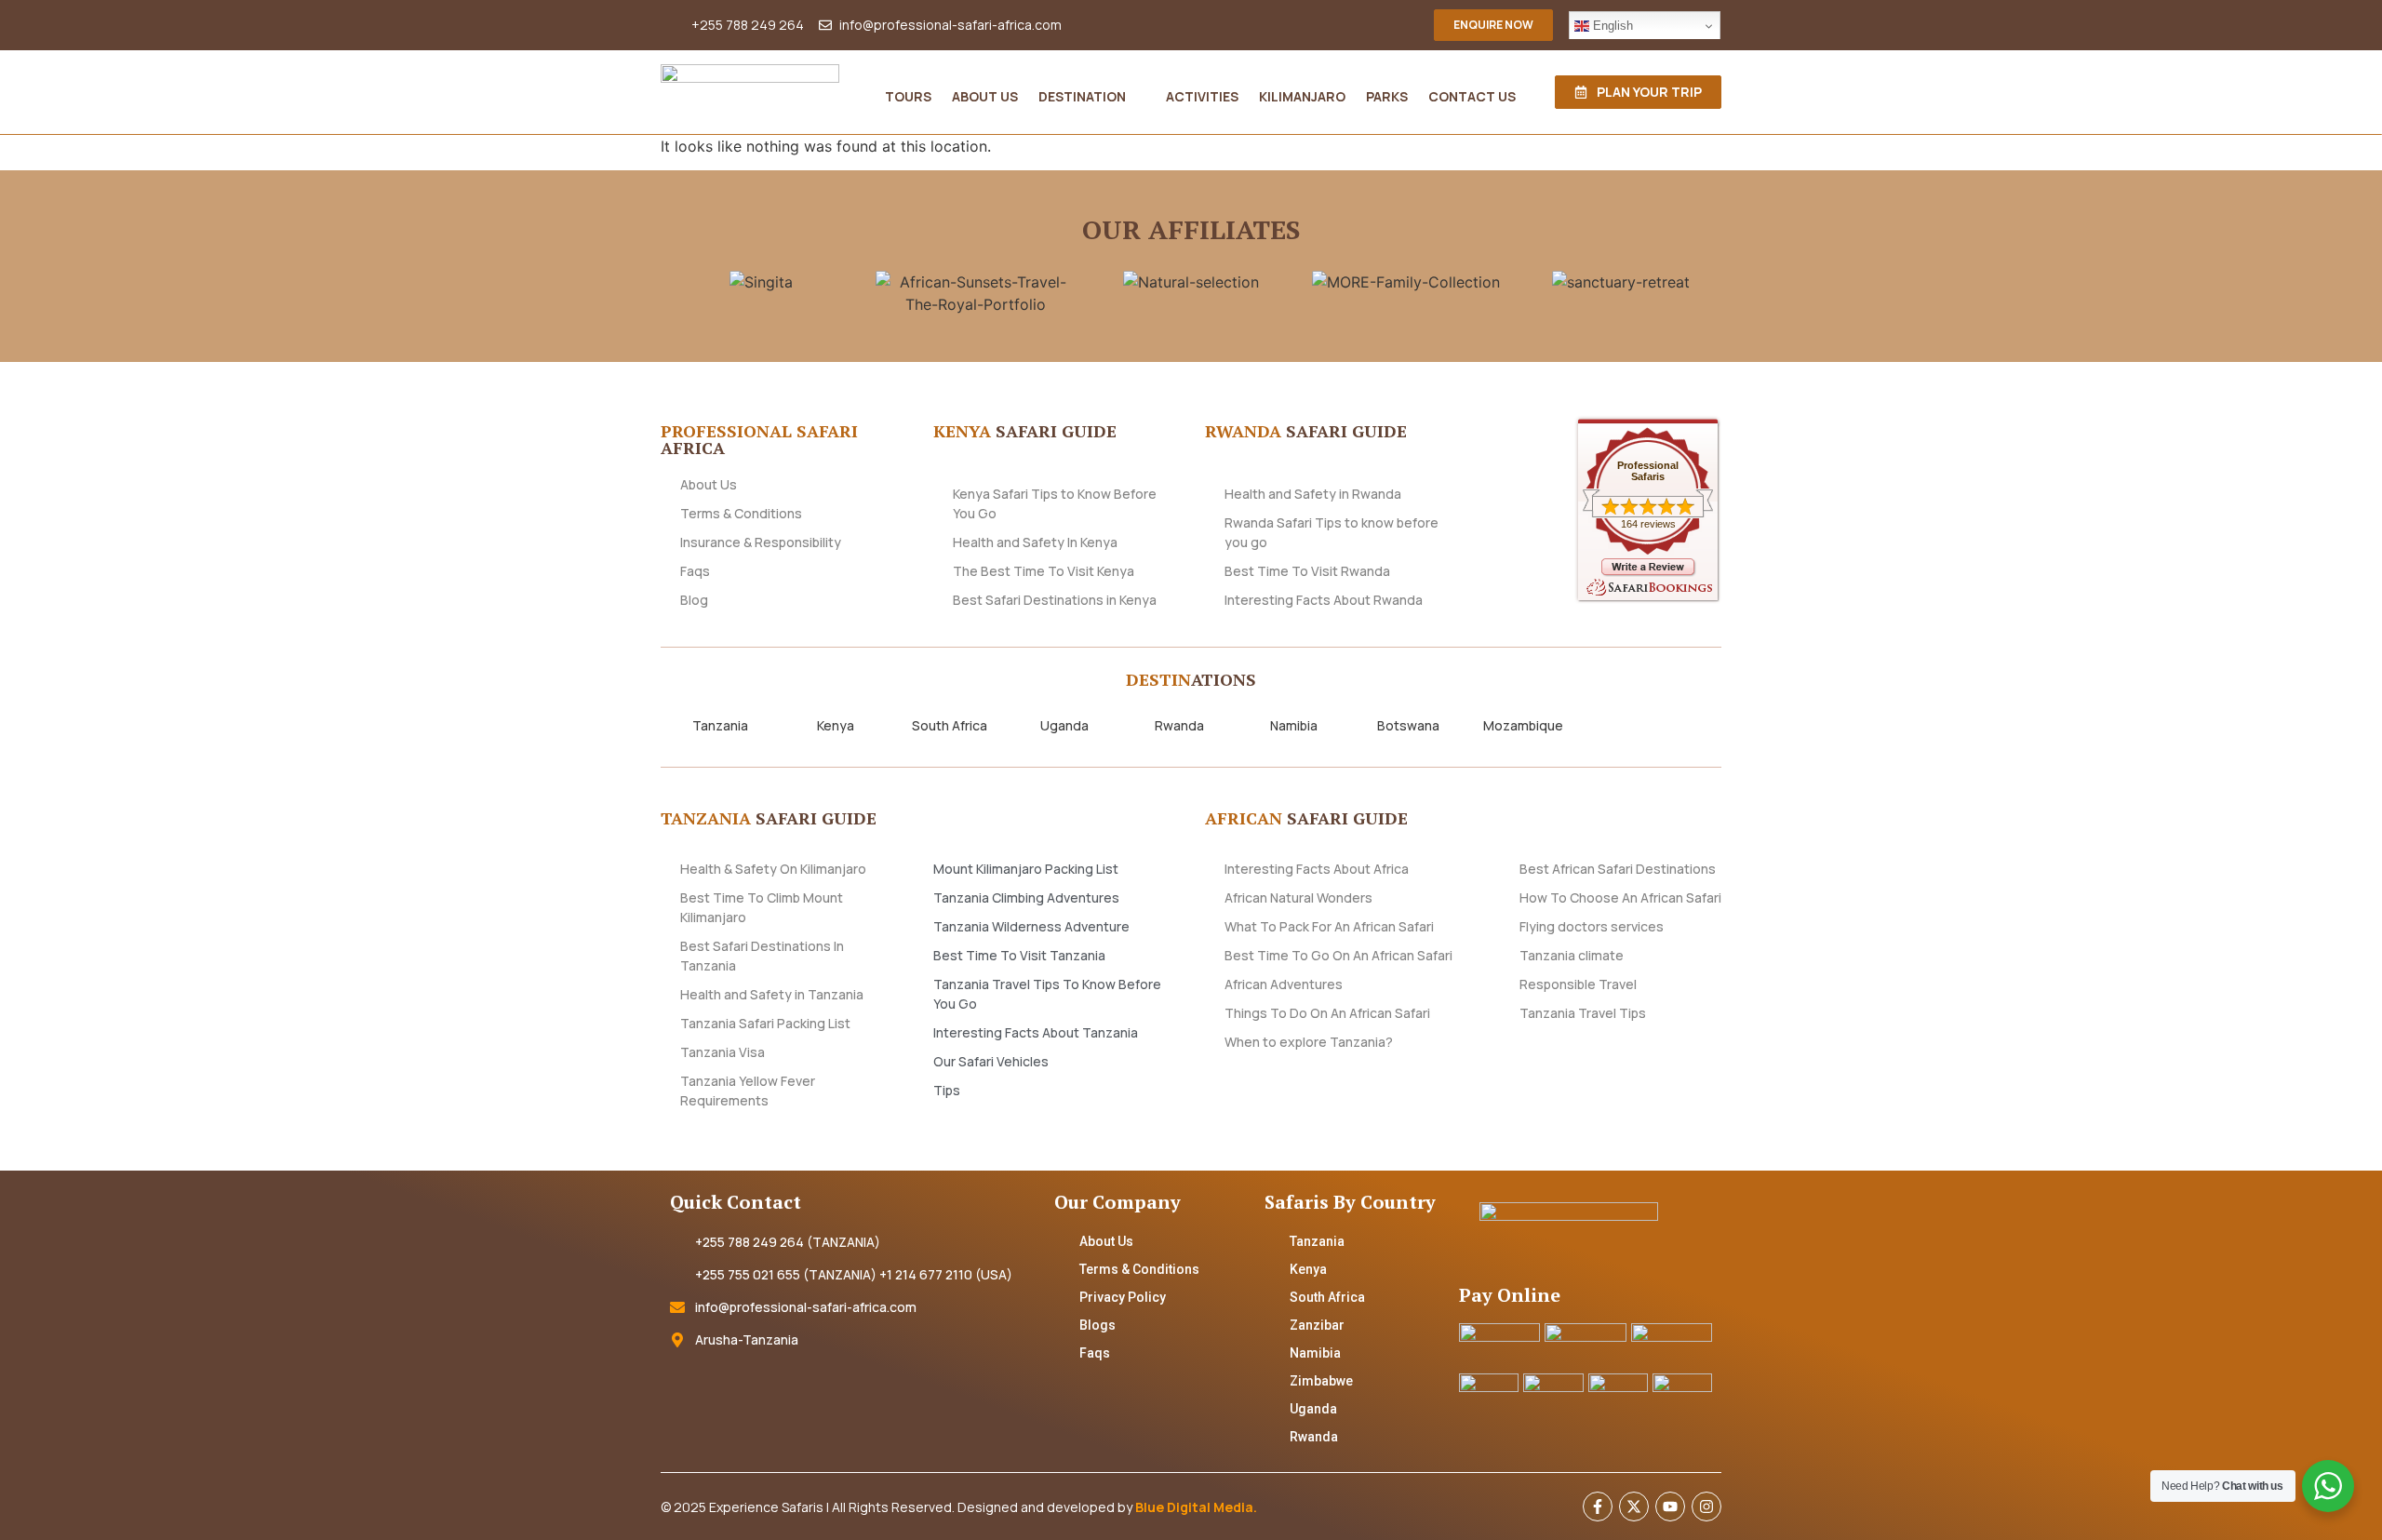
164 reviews (1648, 524)
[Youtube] (1670, 1507)
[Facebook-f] (1598, 1507)
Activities (1202, 96)
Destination (1082, 96)
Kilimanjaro (1302, 96)
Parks (1387, 96)
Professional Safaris (1648, 471)
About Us (985, 96)
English (1611, 26)
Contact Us (1472, 96)
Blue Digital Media (1194, 1507)
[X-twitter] (1634, 1507)
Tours (908, 96)
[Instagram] (1706, 1507)
